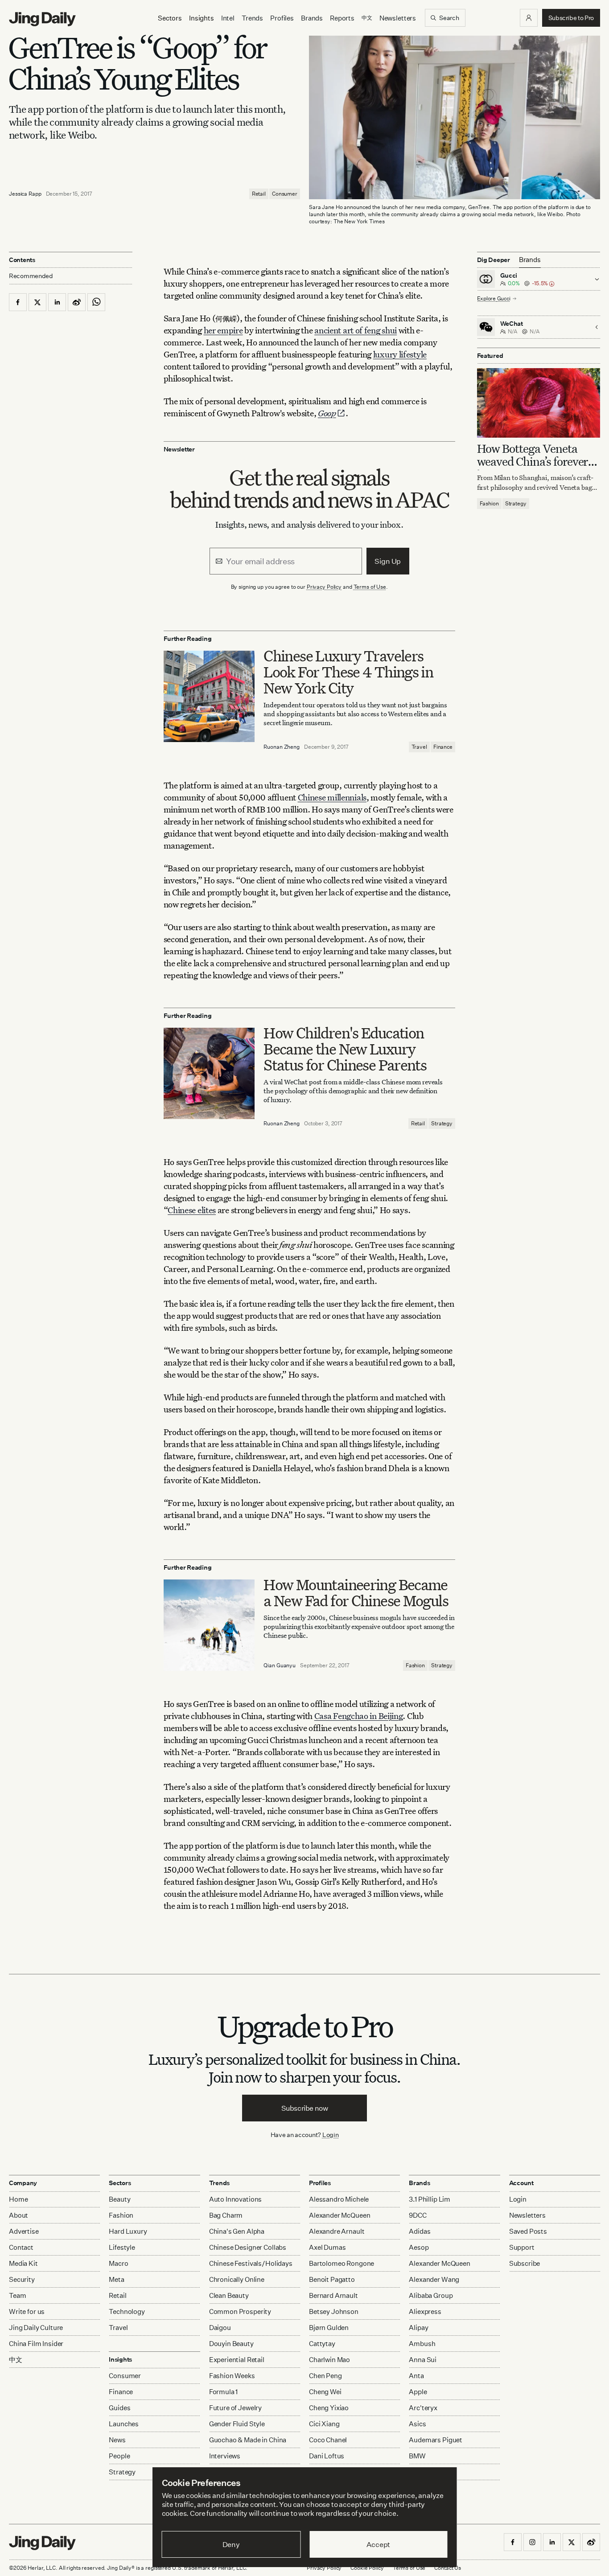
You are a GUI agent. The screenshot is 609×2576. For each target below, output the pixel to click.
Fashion (415, 1665)
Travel (419, 747)
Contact (21, 2247)
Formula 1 (224, 2392)
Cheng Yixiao (329, 2408)
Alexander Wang (434, 2279)
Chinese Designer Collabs (248, 2247)
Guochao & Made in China (248, 2440)
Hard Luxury (128, 2231)
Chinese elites (192, 1210)
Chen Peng (325, 2376)
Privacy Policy (324, 587)
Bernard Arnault (333, 2295)
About (19, 2215)
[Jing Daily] (42, 19)
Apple (418, 2392)
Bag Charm (226, 2215)
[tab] (530, 260)
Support (522, 2247)
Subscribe (525, 2263)
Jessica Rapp (25, 194)
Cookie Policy (367, 2568)
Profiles (282, 18)
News (117, 2440)
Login (331, 2135)
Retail (259, 194)
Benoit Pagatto (332, 2279)
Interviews (225, 2456)
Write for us (27, 2311)
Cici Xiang (324, 2424)
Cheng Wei (325, 2392)
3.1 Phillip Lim (430, 2199)
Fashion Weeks (232, 2376)
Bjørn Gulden (329, 2328)
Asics (417, 2424)
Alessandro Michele (339, 2199)
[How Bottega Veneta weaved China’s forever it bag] (539, 403)
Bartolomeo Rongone (342, 2263)
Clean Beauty (229, 2295)
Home (18, 2199)
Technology (127, 2311)
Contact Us (448, 2568)
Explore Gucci (494, 298)
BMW (417, 2456)
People (119, 2456)
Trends (252, 18)
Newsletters (398, 18)
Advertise (24, 2231)
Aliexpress (425, 2311)
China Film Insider (36, 2344)
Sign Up (388, 561)
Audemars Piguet (436, 2440)
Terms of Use (370, 587)
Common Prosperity (240, 2311)
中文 (16, 2360)
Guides (119, 2408)
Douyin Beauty (231, 2344)
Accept (378, 2544)
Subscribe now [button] (305, 2108)
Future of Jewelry (235, 2408)
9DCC (418, 2215)
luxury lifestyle (400, 354)
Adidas (420, 2231)
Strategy (442, 1123)
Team (17, 2295)
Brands (312, 18)
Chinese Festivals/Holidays (251, 2263)
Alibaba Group (431, 2295)
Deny (231, 2544)
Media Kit (23, 2263)
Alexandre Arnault (337, 2231)
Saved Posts (528, 2231)
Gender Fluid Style (237, 2424)
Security (22, 2279)
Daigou (220, 2328)
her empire (223, 330)
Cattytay (322, 2344)
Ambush (422, 2344)
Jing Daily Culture (36, 2328)
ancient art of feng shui (356, 330)
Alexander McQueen (339, 2215)
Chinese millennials (332, 797)
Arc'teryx (423, 2408)
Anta (416, 2376)
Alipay (418, 2328)
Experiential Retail (237, 2360)
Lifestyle (122, 2247)
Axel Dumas (327, 2247)
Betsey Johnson (334, 2311)
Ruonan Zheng (282, 747)
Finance (443, 747)
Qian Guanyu (280, 1665)
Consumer (285, 194)
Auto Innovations (236, 2199)
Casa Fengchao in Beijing (359, 1716)
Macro (118, 2263)
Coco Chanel (328, 2440)
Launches (124, 2424)
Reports (342, 18)
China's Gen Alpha (237, 2231)
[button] (529, 18)
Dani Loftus (327, 2456)
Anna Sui (423, 2360)
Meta (116, 2279)
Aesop (419, 2247)
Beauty (119, 2199)
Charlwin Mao (329, 2360)
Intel (228, 18)
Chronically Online (237, 2279)
